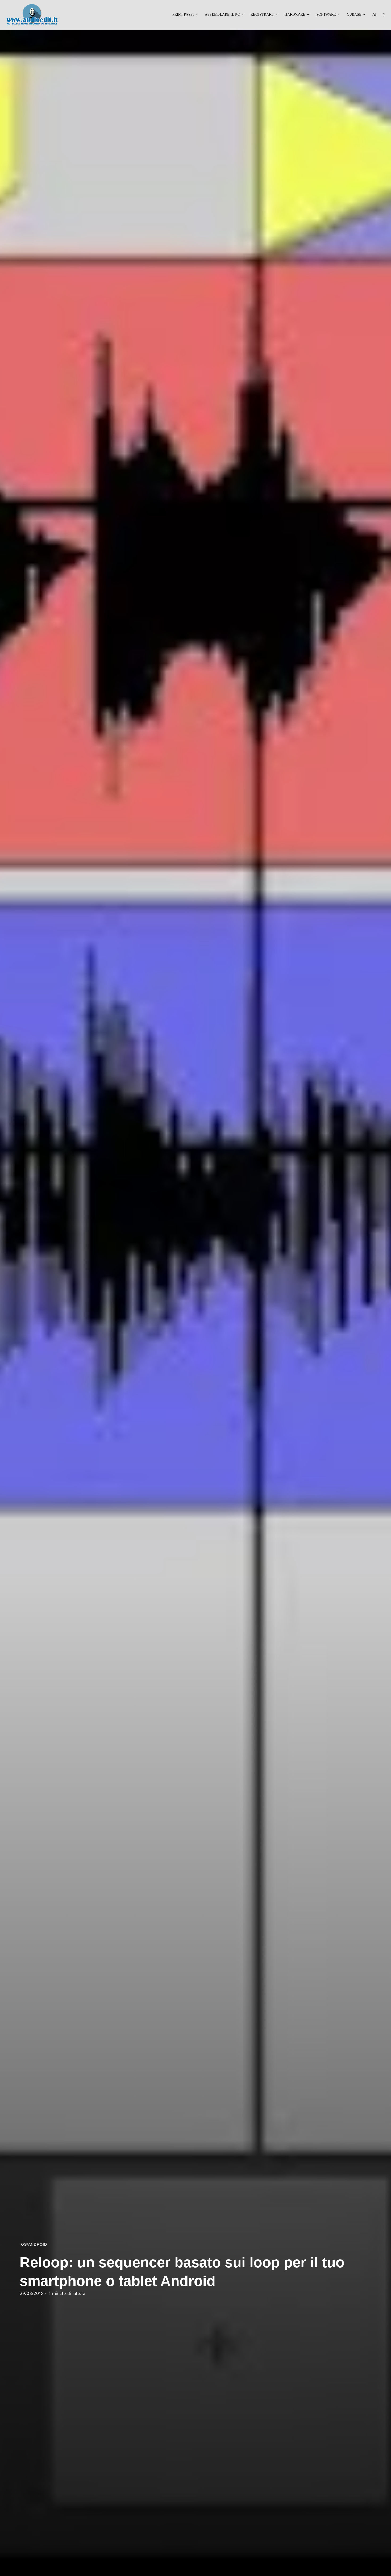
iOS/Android (33, 2245)
